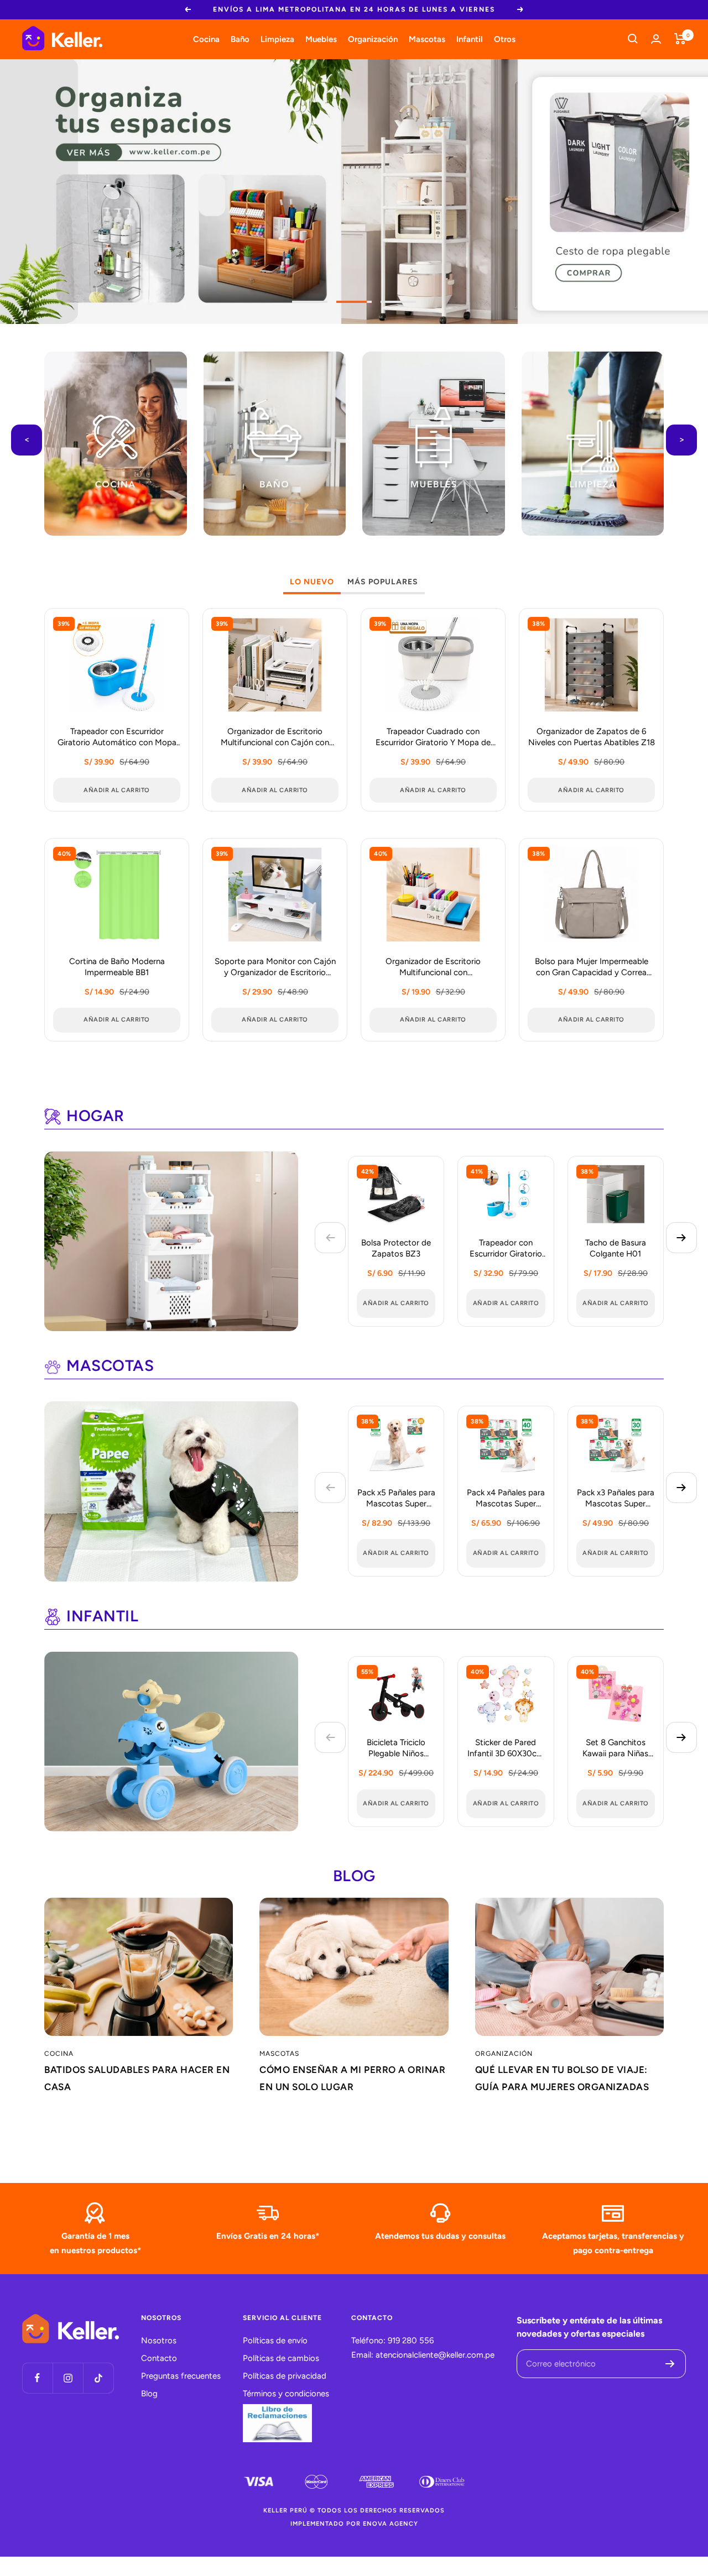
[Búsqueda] (633, 39)
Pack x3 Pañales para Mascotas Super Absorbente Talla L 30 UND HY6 (616, 1499)
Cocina (206, 39)
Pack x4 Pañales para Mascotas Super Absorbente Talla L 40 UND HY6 (506, 1499)
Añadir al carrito (396, 1303)
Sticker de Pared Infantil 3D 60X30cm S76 (506, 1749)
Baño (240, 39)
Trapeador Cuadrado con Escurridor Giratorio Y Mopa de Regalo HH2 (433, 738)
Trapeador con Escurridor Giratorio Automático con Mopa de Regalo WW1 (117, 738)
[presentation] (27, 440)
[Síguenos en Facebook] (37, 2378)
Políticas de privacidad (285, 2376)
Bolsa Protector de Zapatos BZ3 (396, 1248)
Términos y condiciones (286, 2394)
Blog (149, 2394)
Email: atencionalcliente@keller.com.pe (423, 2355)
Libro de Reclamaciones (277, 2423)
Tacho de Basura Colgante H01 (616, 1248)
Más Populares (383, 582)
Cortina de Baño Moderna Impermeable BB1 (117, 967)
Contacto (159, 2358)
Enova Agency (391, 2524)
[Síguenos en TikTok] (98, 2378)
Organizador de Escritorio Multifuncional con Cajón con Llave (275, 738)
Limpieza (277, 39)
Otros (505, 39)
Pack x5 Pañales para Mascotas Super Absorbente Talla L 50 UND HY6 (396, 1499)
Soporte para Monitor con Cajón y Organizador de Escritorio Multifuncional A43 (275, 968)
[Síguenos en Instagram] (68, 2378)
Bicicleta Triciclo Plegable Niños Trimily (396, 1749)
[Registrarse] (670, 2364)
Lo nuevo (312, 582)
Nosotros (159, 2341)
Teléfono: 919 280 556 (392, 2341)
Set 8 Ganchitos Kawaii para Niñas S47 (615, 1749)
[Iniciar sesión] (656, 39)
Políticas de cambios (281, 2358)
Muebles (321, 39)
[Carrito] (680, 39)
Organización (373, 39)
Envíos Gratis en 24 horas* (268, 2236)
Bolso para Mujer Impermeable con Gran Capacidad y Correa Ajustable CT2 (592, 968)
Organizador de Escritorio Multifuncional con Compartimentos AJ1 (433, 968)
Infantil (470, 39)
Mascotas (427, 39)
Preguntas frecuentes (181, 2376)
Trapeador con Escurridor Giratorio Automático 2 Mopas (506, 1249)
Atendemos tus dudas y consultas (440, 2236)
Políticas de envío (275, 2341)
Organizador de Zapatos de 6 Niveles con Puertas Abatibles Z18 (592, 737)
